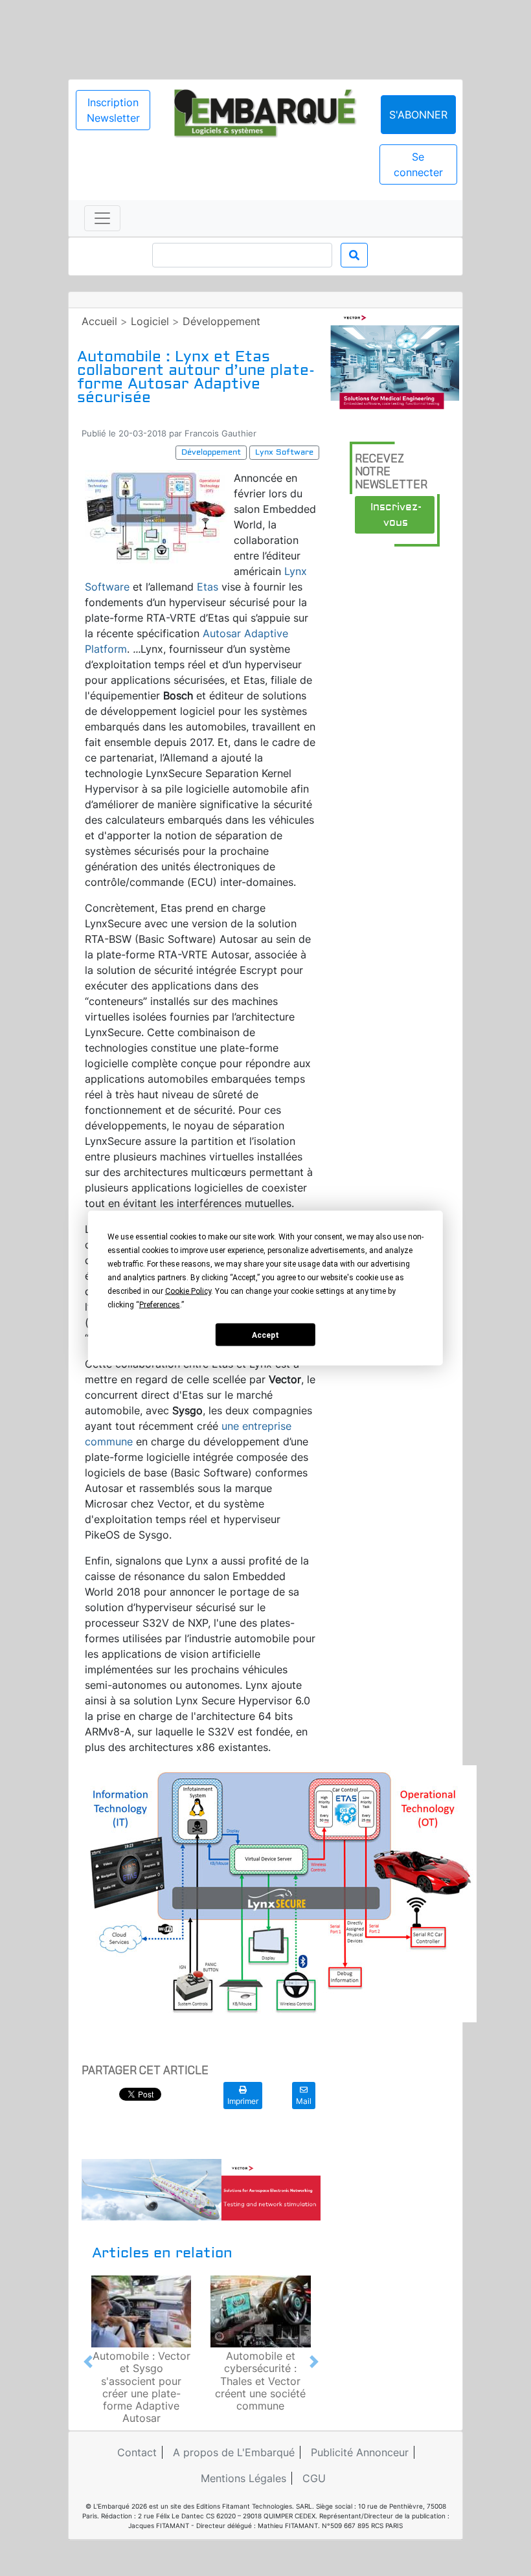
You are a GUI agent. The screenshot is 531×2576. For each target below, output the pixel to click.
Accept (265, 1335)
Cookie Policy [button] (188, 1291)
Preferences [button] (160, 1305)
